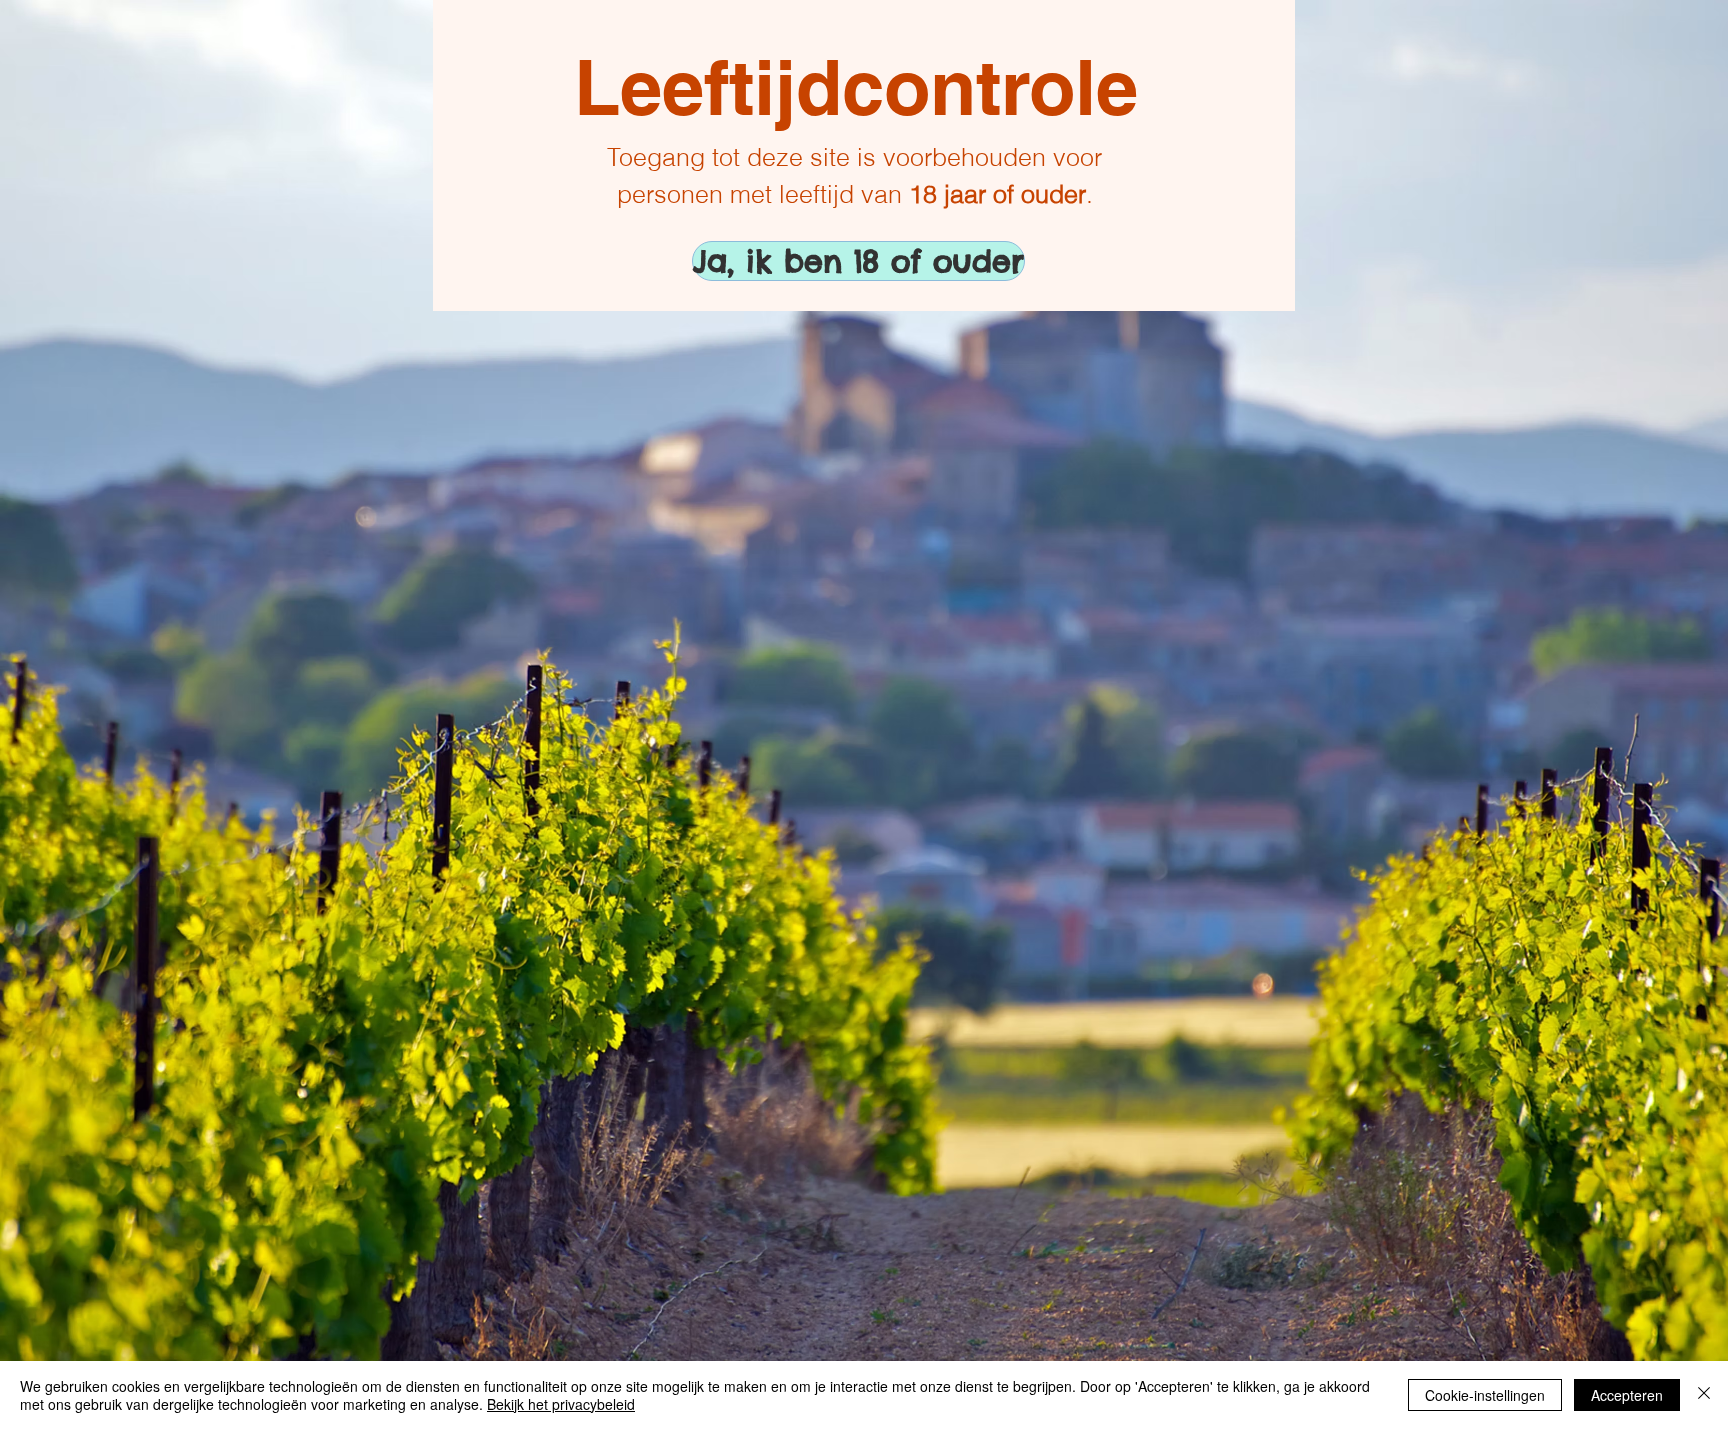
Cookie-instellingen (1485, 1395)
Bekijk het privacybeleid (561, 1404)
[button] (763, 261)
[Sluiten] (1704, 1395)
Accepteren (1627, 1395)
